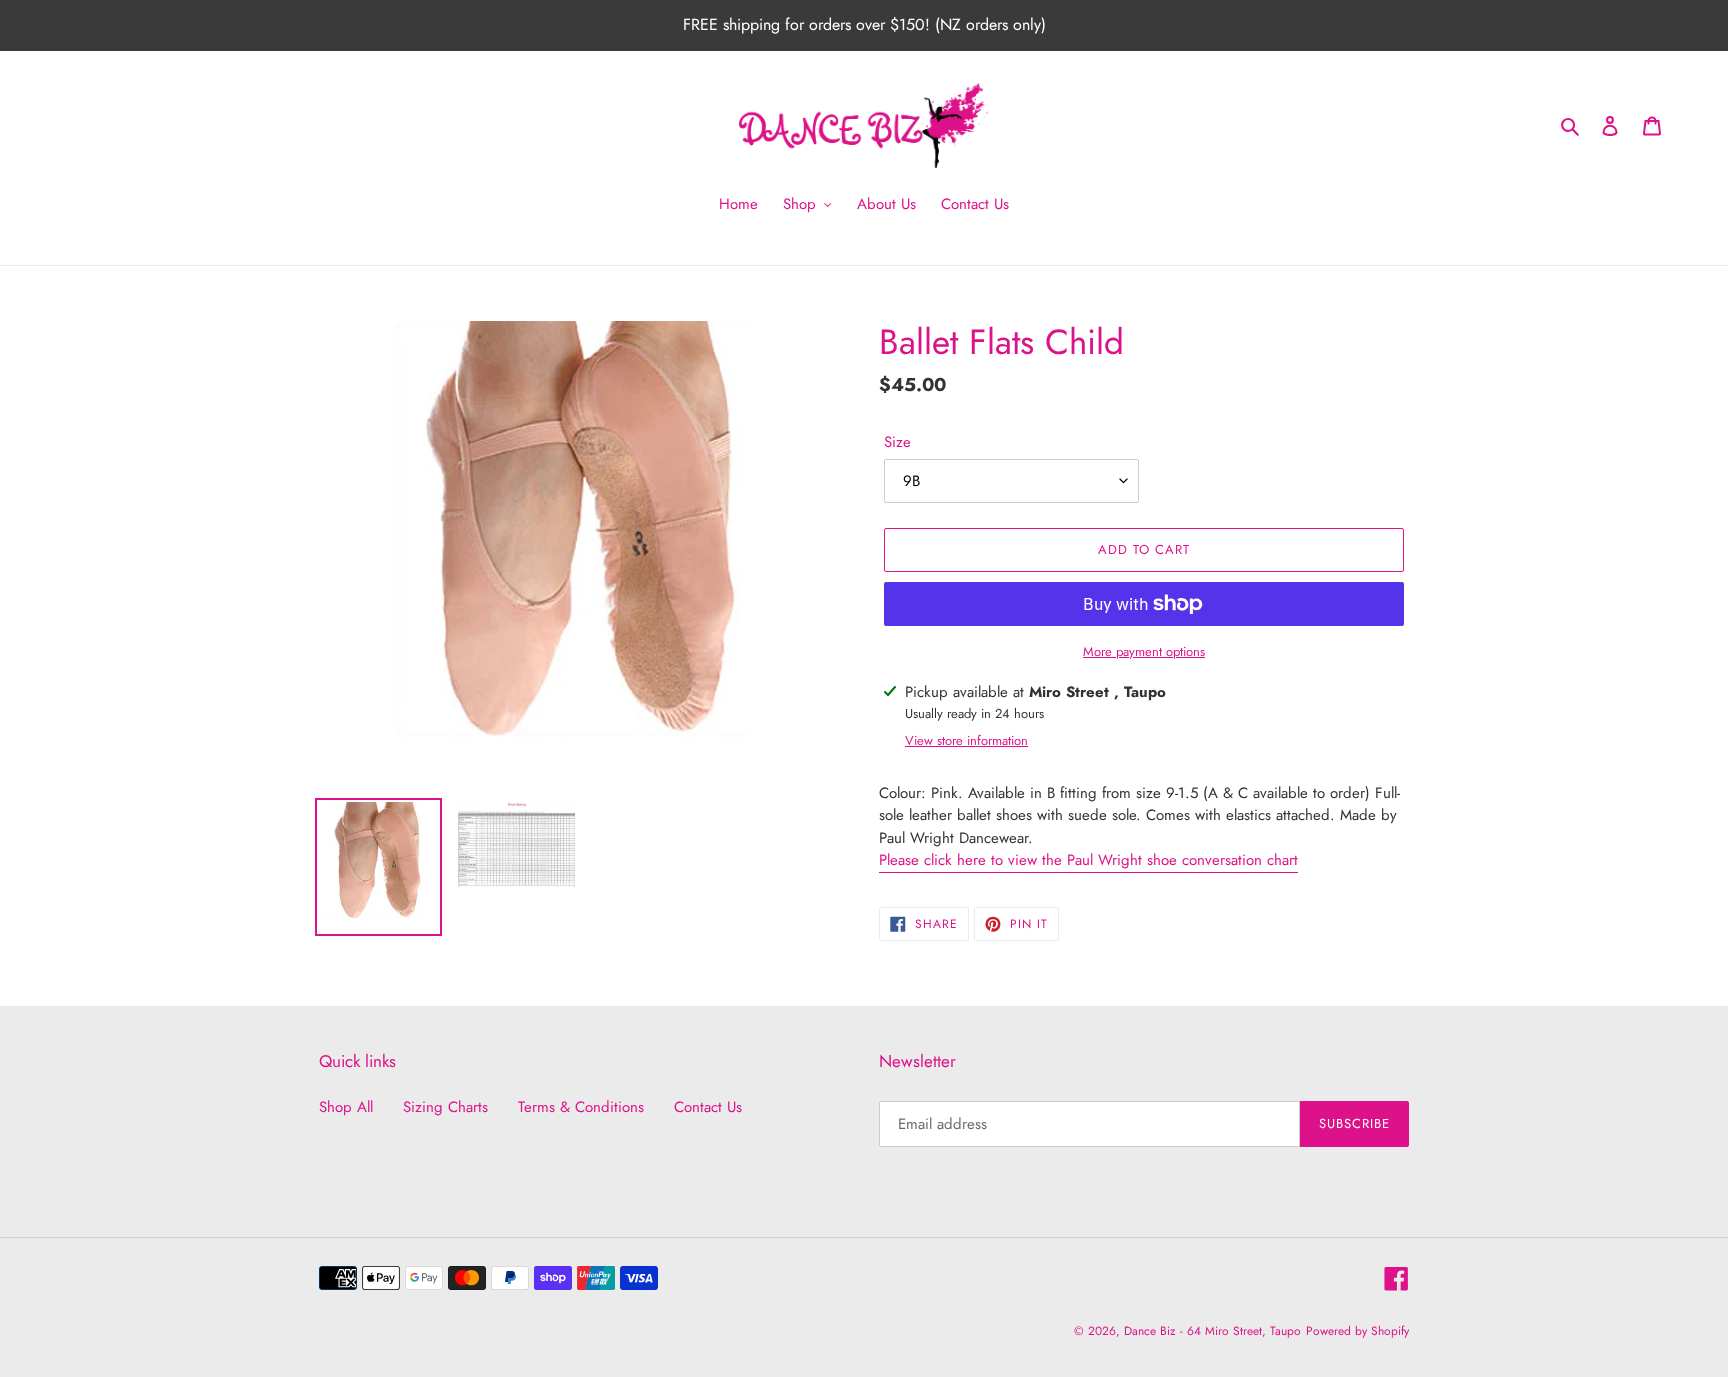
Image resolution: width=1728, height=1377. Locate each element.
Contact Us (708, 1107)
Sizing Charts (445, 1107)
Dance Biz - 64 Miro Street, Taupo (1212, 1331)
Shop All (346, 1107)
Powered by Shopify (1357, 1331)
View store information (966, 740)
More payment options (1144, 651)
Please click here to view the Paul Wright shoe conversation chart (1088, 860)
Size (897, 442)
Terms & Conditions (581, 1107)
